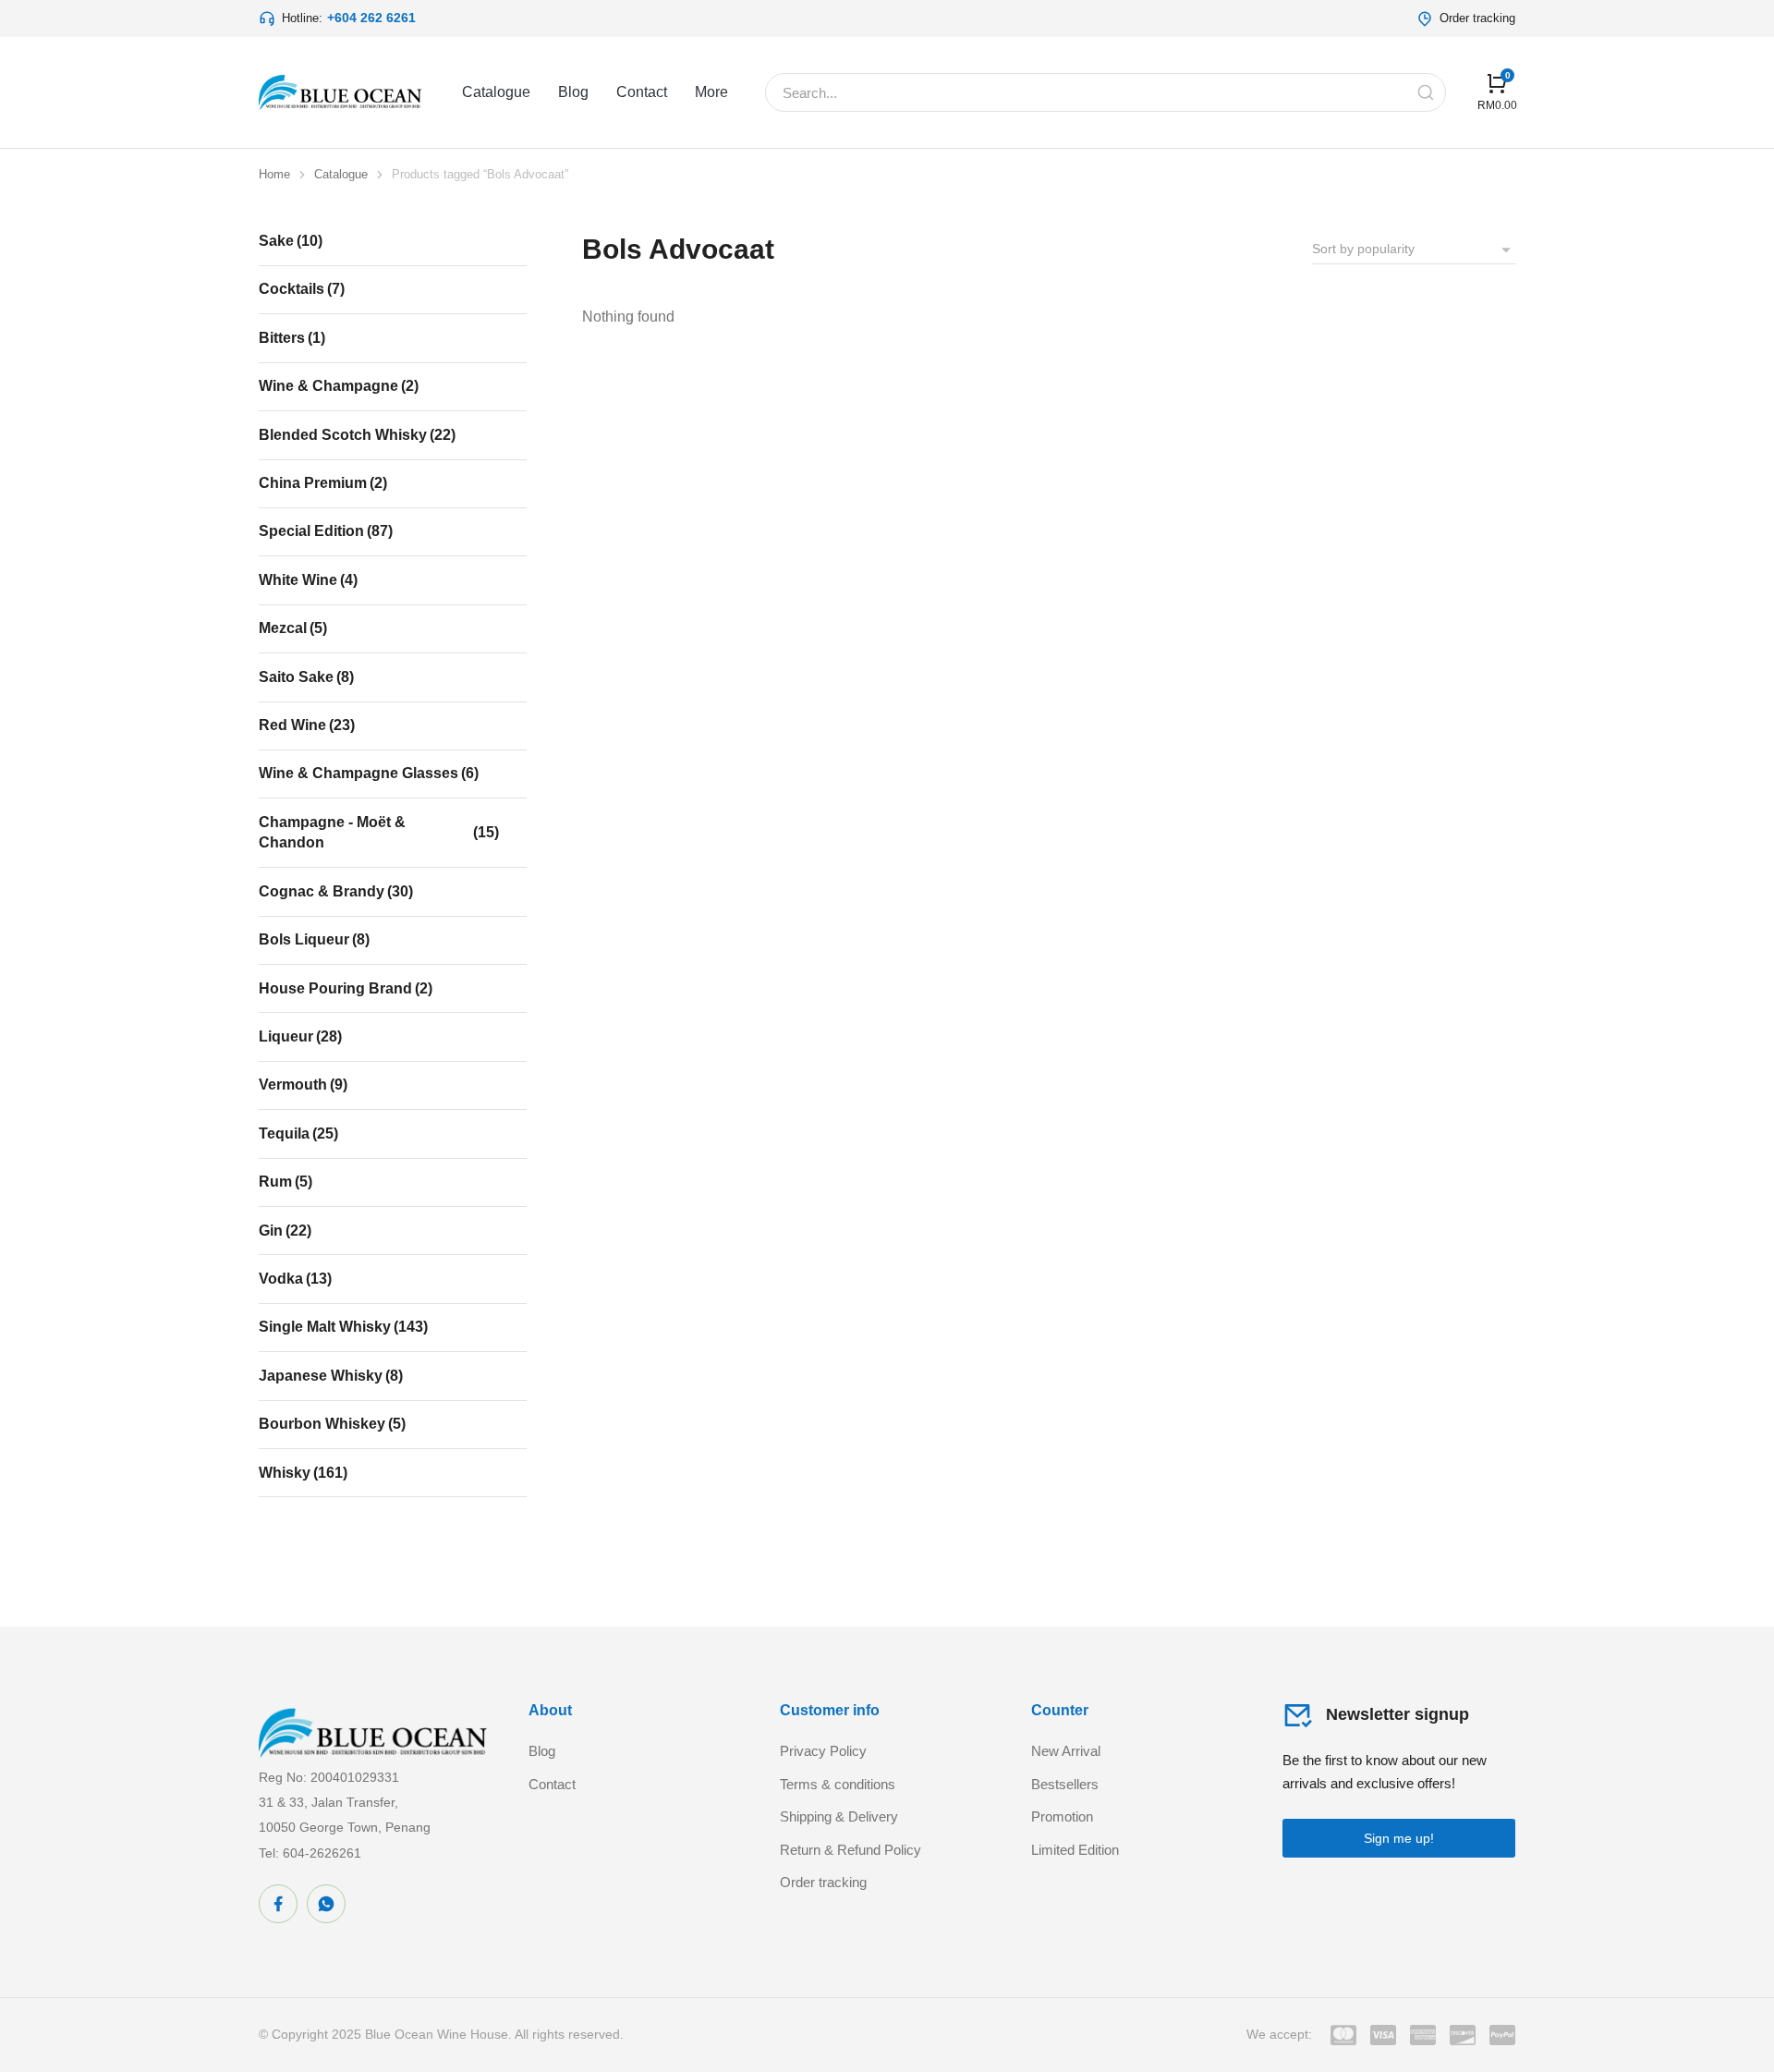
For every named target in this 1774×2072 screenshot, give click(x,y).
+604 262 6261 (371, 18)
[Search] (1426, 92)
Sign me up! (1399, 1838)
